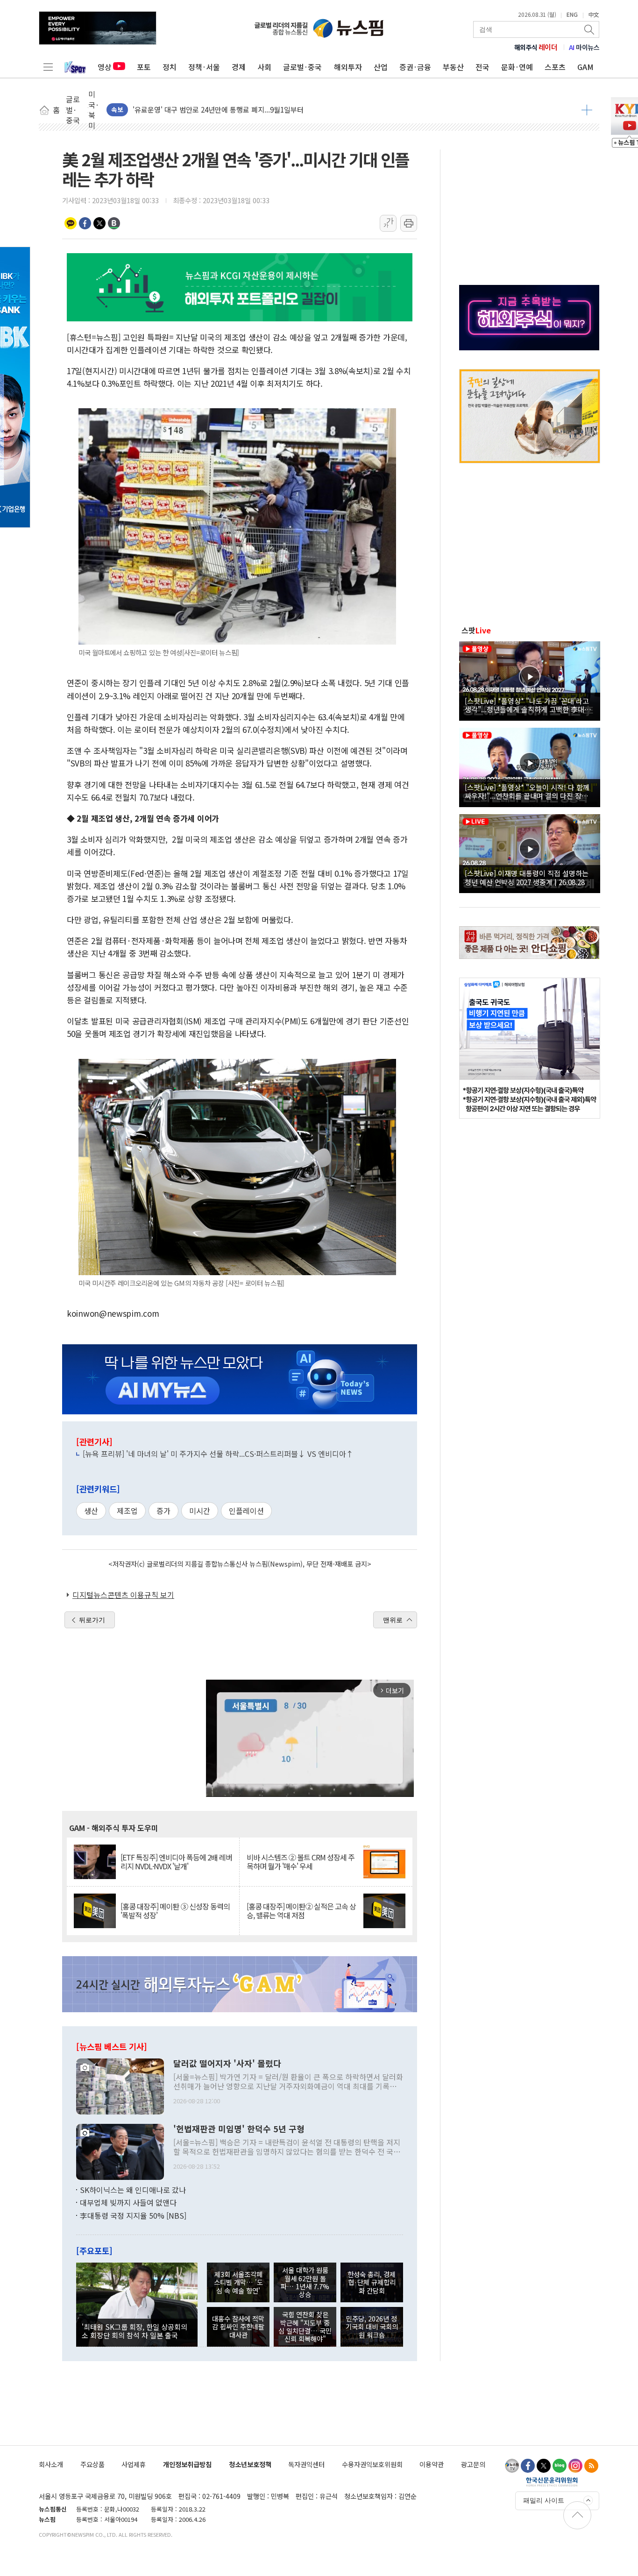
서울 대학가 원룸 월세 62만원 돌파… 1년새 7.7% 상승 (305, 2282)
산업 (381, 67)
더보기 (587, 110)
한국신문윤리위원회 (552, 2482)
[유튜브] (512, 2466)
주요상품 (92, 2464)
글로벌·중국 (302, 67)
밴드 (114, 223)
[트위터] (544, 2466)
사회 (264, 67)
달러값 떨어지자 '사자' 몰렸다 (227, 2064)
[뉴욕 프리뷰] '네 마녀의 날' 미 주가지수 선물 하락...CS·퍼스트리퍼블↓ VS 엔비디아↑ (218, 1454)
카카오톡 (71, 223)
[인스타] (575, 2466)
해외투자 (348, 67)
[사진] (120, 2085)
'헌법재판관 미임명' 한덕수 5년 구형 (239, 2129)
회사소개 (51, 2464)
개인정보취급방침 (187, 2464)
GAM (585, 67)
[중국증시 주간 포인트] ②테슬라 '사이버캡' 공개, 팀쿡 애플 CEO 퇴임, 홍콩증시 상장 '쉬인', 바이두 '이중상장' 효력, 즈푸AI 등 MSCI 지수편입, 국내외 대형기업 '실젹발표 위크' (353, 110)
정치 (170, 67)
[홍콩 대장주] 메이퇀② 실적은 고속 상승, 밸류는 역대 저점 (301, 1911)
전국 (482, 67)
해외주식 (536, 47)
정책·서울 (204, 67)
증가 (163, 1511)
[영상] (530, 680)
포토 (144, 67)
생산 (91, 1511)
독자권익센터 (306, 2464)
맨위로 (393, 1620)
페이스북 (85, 223)
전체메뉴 (48, 67)
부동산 (453, 67)
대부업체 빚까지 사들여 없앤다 (128, 2202)
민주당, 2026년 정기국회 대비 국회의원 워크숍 (372, 2327)
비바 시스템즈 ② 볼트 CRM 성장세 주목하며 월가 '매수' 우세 (301, 1862)
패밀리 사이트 (544, 2500)
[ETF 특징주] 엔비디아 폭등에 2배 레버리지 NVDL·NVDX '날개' (176, 1862)
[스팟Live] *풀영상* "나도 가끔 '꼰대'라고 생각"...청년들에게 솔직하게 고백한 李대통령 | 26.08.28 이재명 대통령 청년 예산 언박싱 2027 (528, 705)
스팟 (476, 630)
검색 (590, 29)
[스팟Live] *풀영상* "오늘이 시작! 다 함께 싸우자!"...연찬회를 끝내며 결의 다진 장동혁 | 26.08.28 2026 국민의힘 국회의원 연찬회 (530, 791)
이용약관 (432, 2464)
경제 (239, 67)
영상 (105, 67)
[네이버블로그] (560, 2466)
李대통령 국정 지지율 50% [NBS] (133, 2215)
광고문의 (473, 2464)
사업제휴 (134, 2464)
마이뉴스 (584, 47)
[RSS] (591, 2466)
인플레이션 (246, 1511)
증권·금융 (415, 67)
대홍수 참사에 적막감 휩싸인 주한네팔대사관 (238, 2327)
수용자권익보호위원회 (372, 2464)
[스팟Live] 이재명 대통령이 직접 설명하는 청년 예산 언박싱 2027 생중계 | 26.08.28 (527, 877)
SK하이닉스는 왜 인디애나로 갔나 (133, 2190)
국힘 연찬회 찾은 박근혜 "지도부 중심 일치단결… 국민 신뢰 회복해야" (305, 2326)
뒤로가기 (92, 1620)
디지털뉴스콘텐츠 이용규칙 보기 (123, 1595)
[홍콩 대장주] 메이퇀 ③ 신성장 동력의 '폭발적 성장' (175, 1911)
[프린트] (409, 223)
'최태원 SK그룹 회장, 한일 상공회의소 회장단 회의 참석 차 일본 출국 (135, 2331)
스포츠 (555, 67)
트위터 (99, 223)
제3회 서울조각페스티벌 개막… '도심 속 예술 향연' (238, 2282)
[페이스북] (528, 2466)
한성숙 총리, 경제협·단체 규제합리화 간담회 (372, 2282)
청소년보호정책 (250, 2464)
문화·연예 (517, 67)
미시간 (200, 1511)
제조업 (127, 1511)
